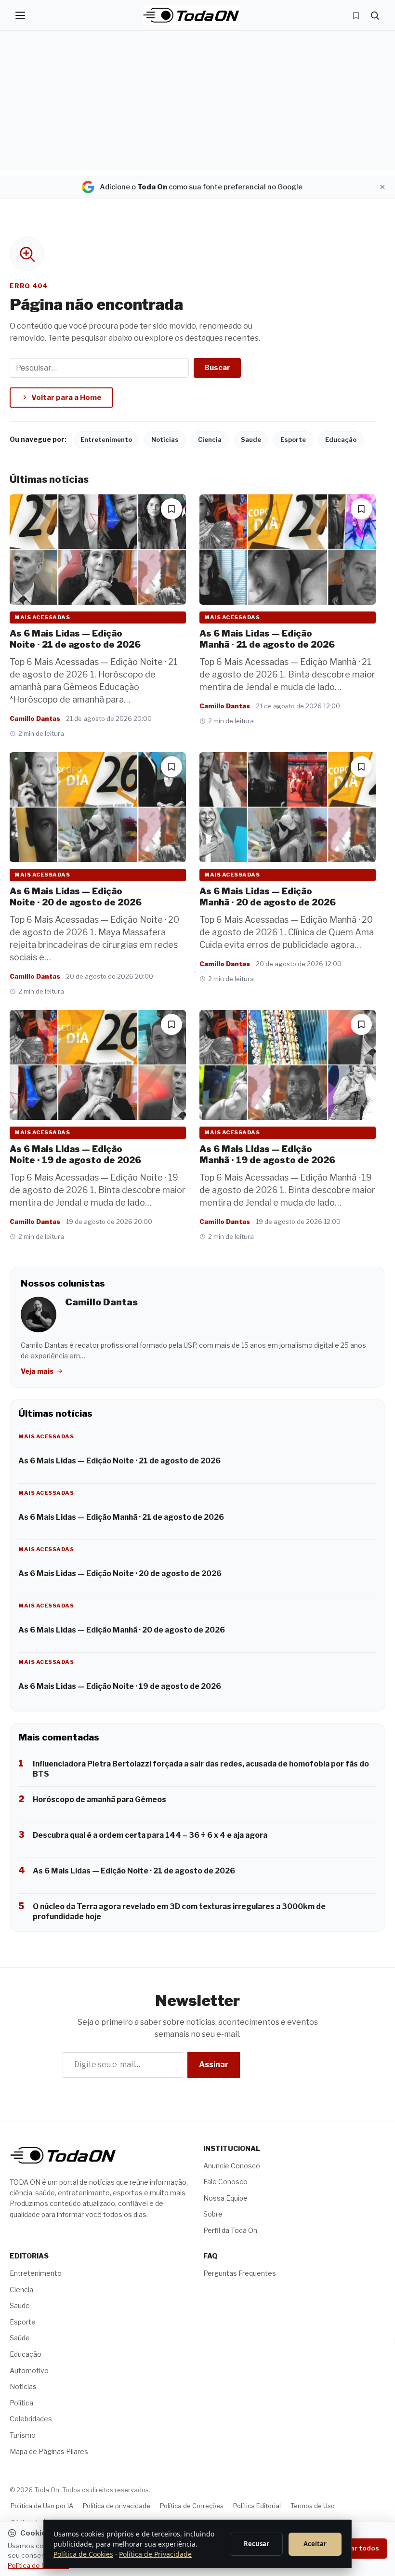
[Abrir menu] (20, 15)
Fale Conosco (225, 2182)
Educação (341, 439)
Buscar (217, 368)
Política (21, 2403)
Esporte (293, 439)
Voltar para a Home (66, 398)
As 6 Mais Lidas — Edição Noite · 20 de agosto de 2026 (76, 897)
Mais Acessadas (42, 617)
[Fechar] (382, 187)
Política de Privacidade (155, 2554)
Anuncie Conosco (232, 2165)
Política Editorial (257, 2506)
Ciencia (210, 439)
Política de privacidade (117, 2506)
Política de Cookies (83, 2554)
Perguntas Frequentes (240, 2273)
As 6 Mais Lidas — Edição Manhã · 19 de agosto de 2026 (267, 1155)
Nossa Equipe (225, 2198)
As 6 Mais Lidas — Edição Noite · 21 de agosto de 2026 (75, 639)
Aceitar (315, 2544)
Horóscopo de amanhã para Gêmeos (99, 1799)
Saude (251, 439)
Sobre (213, 2214)
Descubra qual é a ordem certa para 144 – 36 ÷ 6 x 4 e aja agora (150, 1835)
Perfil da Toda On (230, 2230)
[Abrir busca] (375, 15)
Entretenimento (106, 439)
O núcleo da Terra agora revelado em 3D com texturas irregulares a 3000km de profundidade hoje (179, 1912)
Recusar (257, 2544)
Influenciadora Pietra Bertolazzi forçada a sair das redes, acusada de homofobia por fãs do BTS (201, 1769)
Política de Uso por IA (42, 2506)
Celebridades (31, 2419)
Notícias (165, 439)
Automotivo (29, 2370)
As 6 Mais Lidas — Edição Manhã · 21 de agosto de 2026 (267, 639)
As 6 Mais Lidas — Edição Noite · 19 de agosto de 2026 (75, 1155)
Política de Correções (192, 2506)
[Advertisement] (197, 103)
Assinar (214, 2065)
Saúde (20, 2338)
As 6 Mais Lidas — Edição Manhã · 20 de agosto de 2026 (268, 897)
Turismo (23, 2435)
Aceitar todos (356, 2548)
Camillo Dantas (35, 718)
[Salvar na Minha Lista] (171, 509)
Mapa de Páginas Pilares (49, 2451)
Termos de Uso (313, 2506)
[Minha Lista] (356, 15)
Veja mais (38, 1371)
